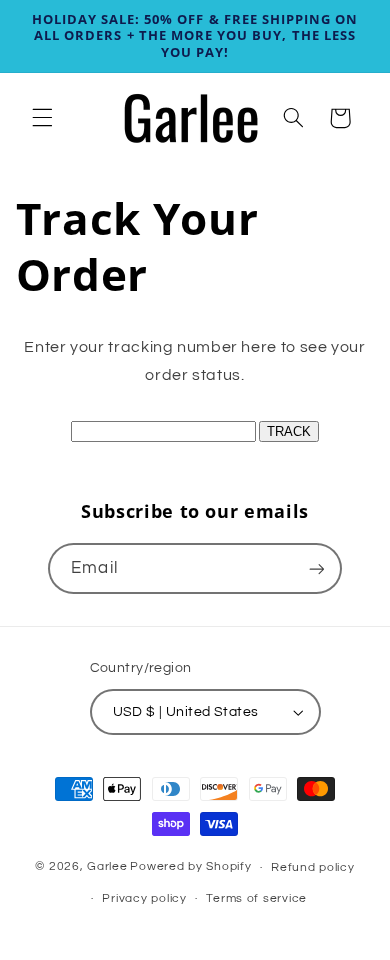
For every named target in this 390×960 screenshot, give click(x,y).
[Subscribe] (316, 568)
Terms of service (256, 898)
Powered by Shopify (190, 867)
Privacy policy (144, 898)
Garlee (107, 867)
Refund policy (313, 867)
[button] (42, 118)
